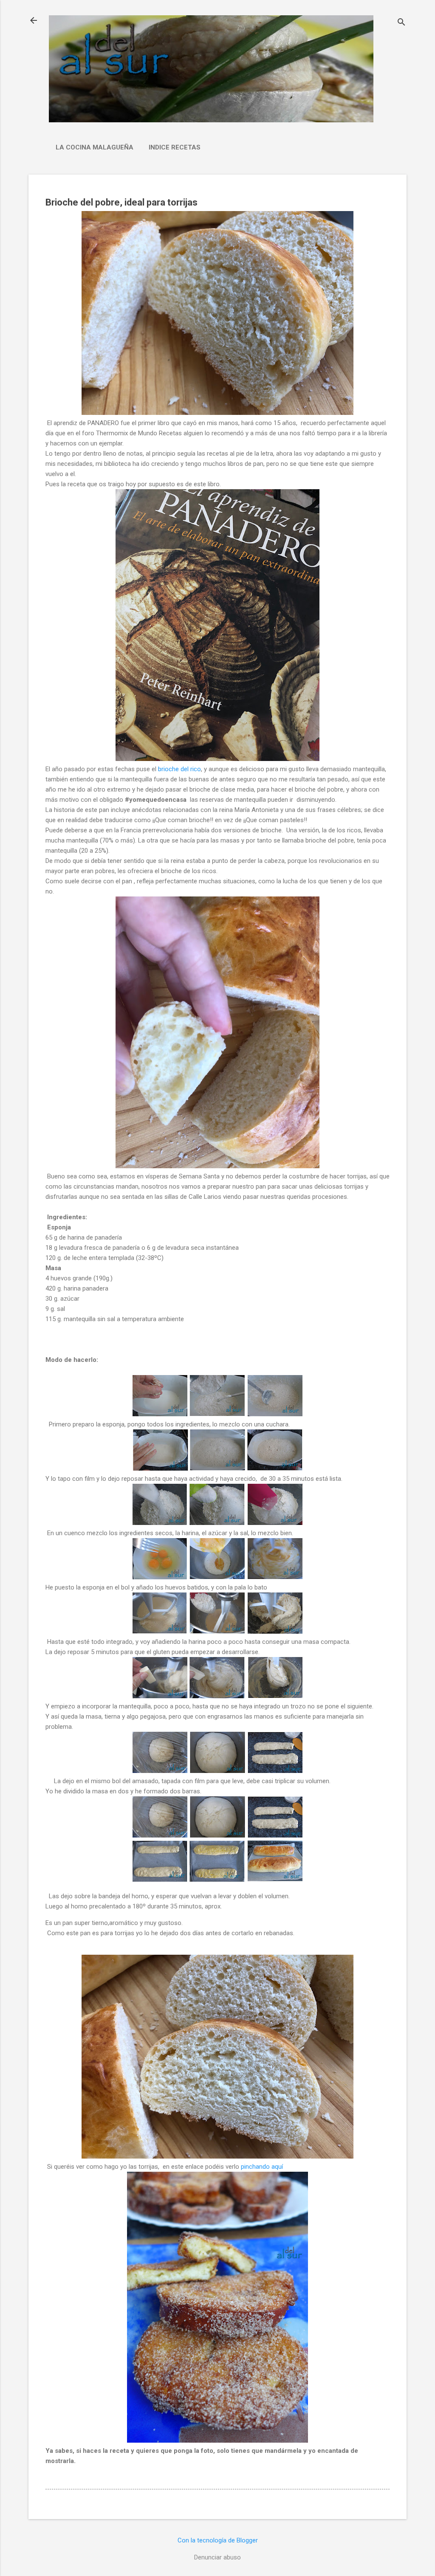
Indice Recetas (175, 147)
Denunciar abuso (217, 2557)
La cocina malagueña (95, 147)
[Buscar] (401, 23)
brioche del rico (179, 769)
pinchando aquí (262, 2167)
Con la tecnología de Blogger (218, 2540)
